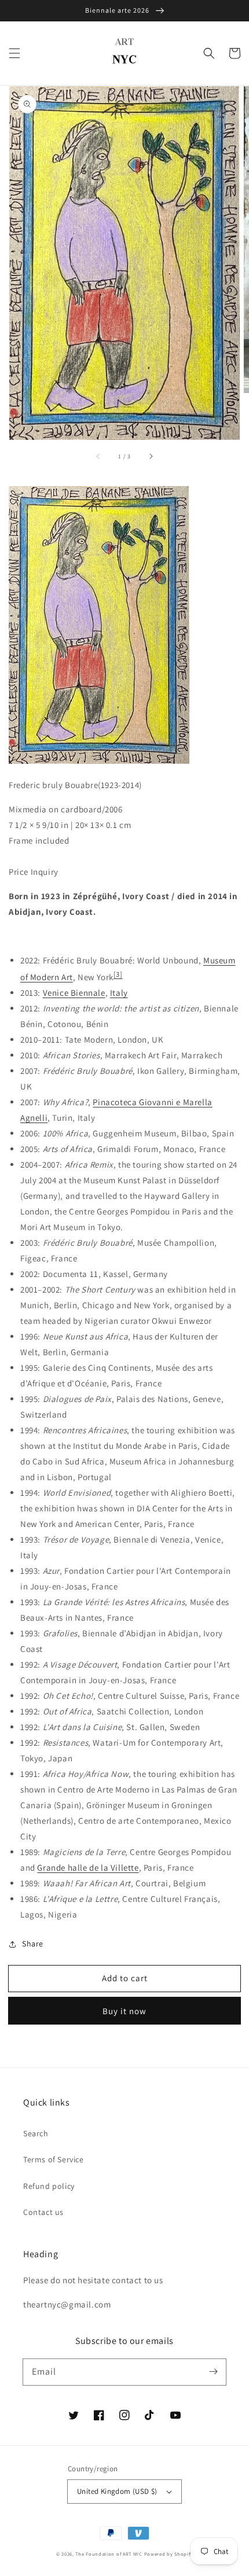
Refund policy (49, 2186)
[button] (14, 53)
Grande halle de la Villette (88, 1867)
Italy (119, 993)
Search (36, 2133)
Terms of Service (54, 2159)
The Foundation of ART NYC (109, 2554)
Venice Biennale (74, 993)
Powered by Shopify (169, 2554)
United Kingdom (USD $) (117, 2491)
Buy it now (124, 2011)
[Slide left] (98, 456)
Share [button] (33, 1944)
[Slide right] (151, 456)
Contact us (43, 2212)
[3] (118, 974)
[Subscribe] (213, 2372)
